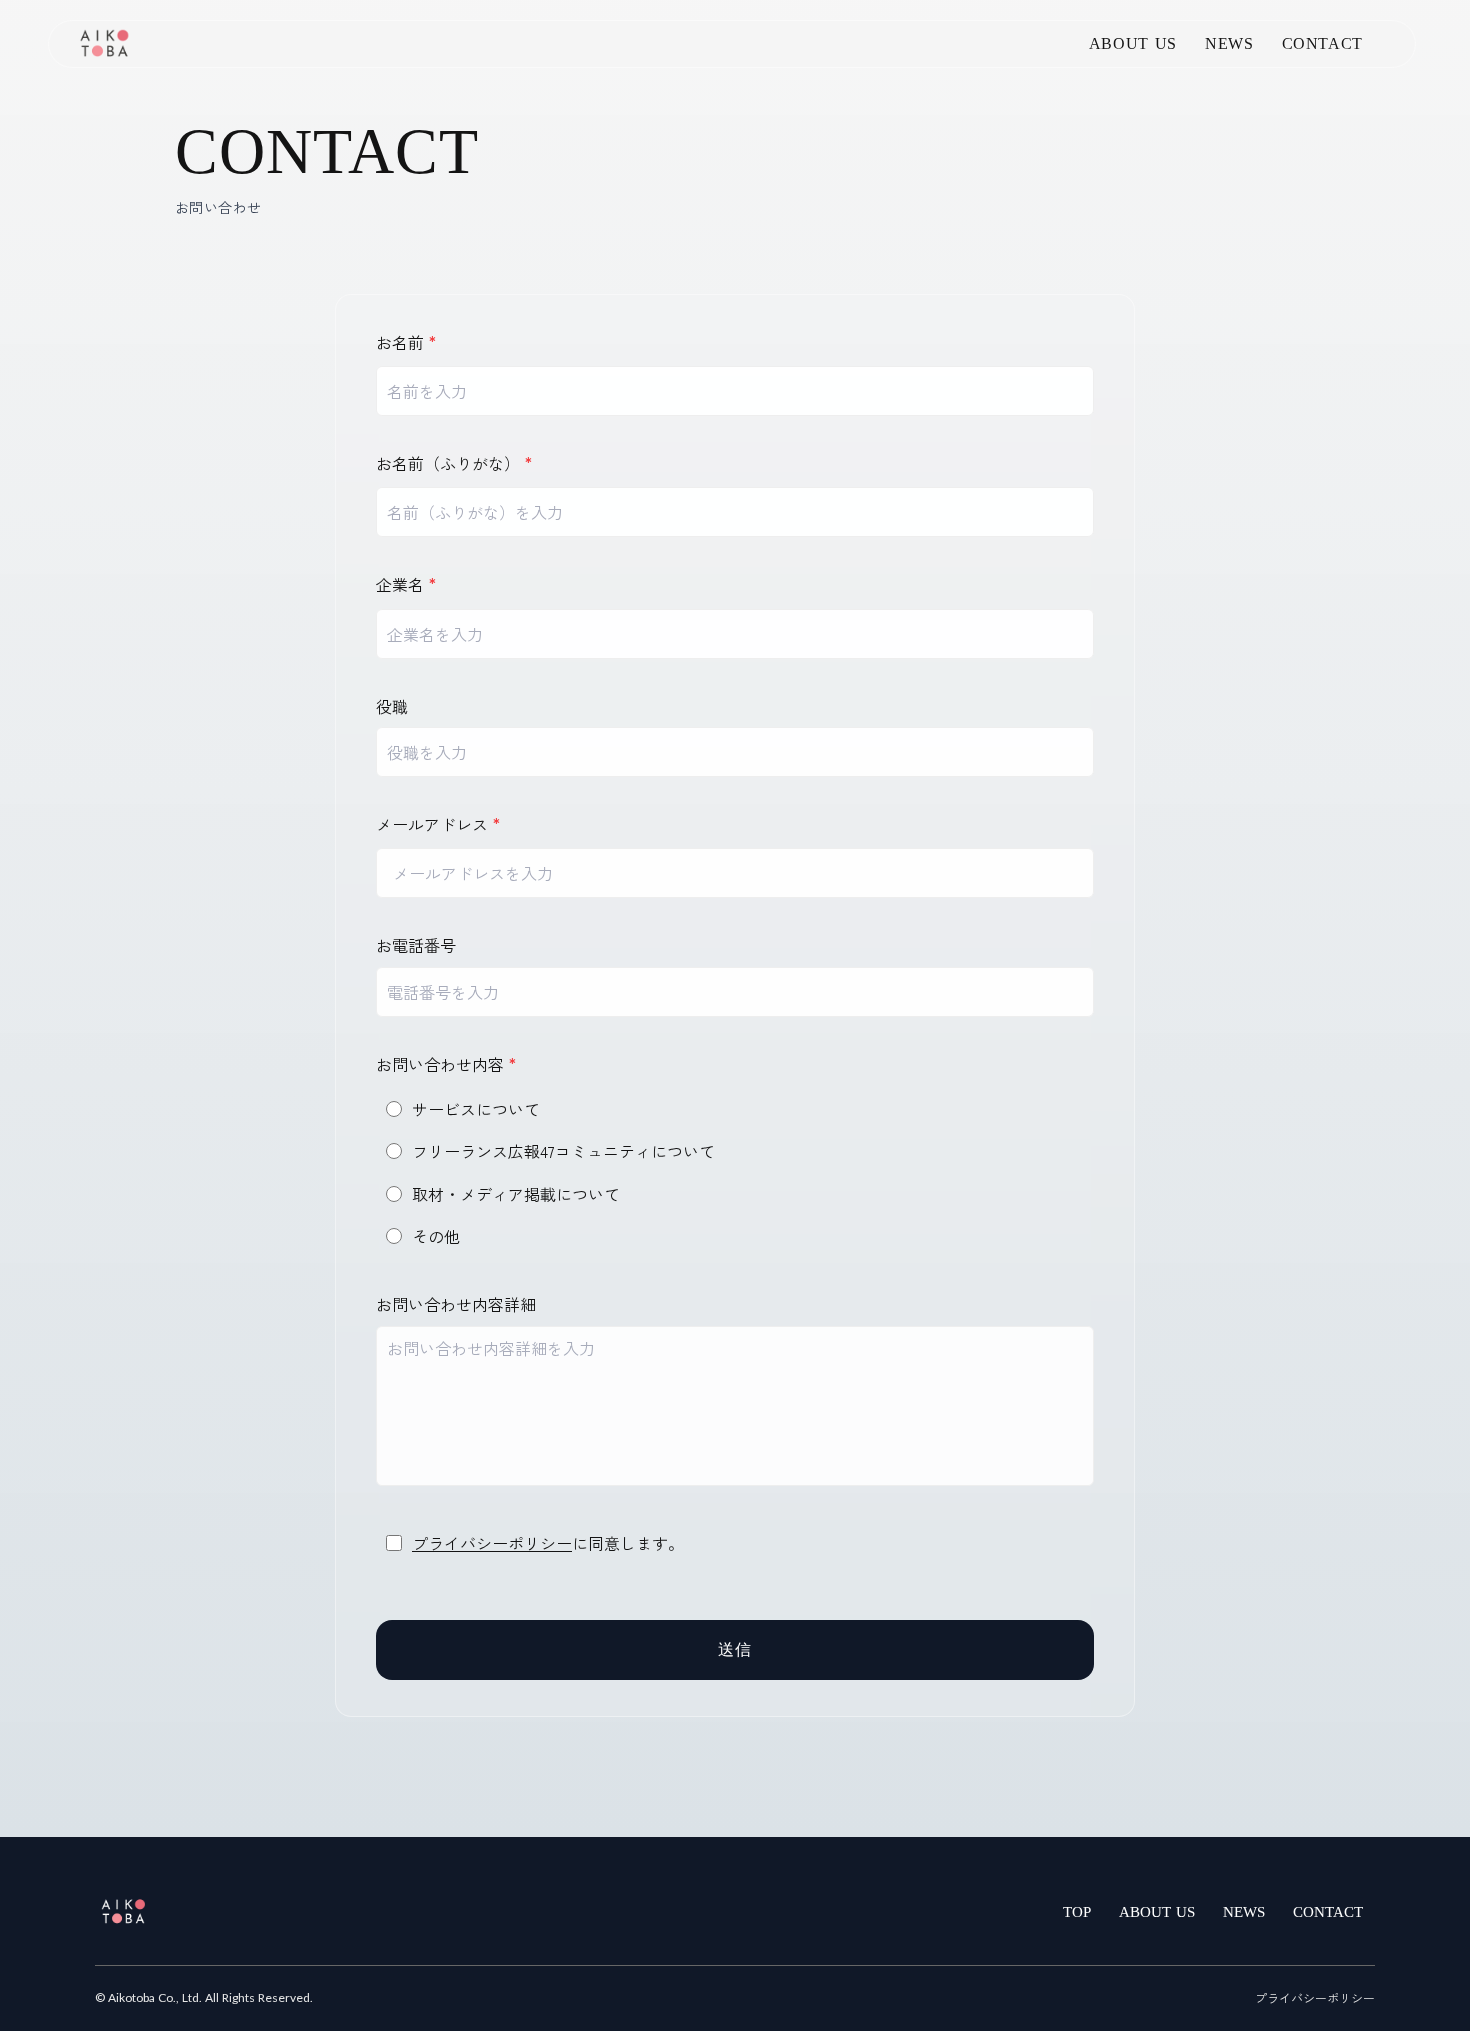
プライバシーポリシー (492, 1543)
